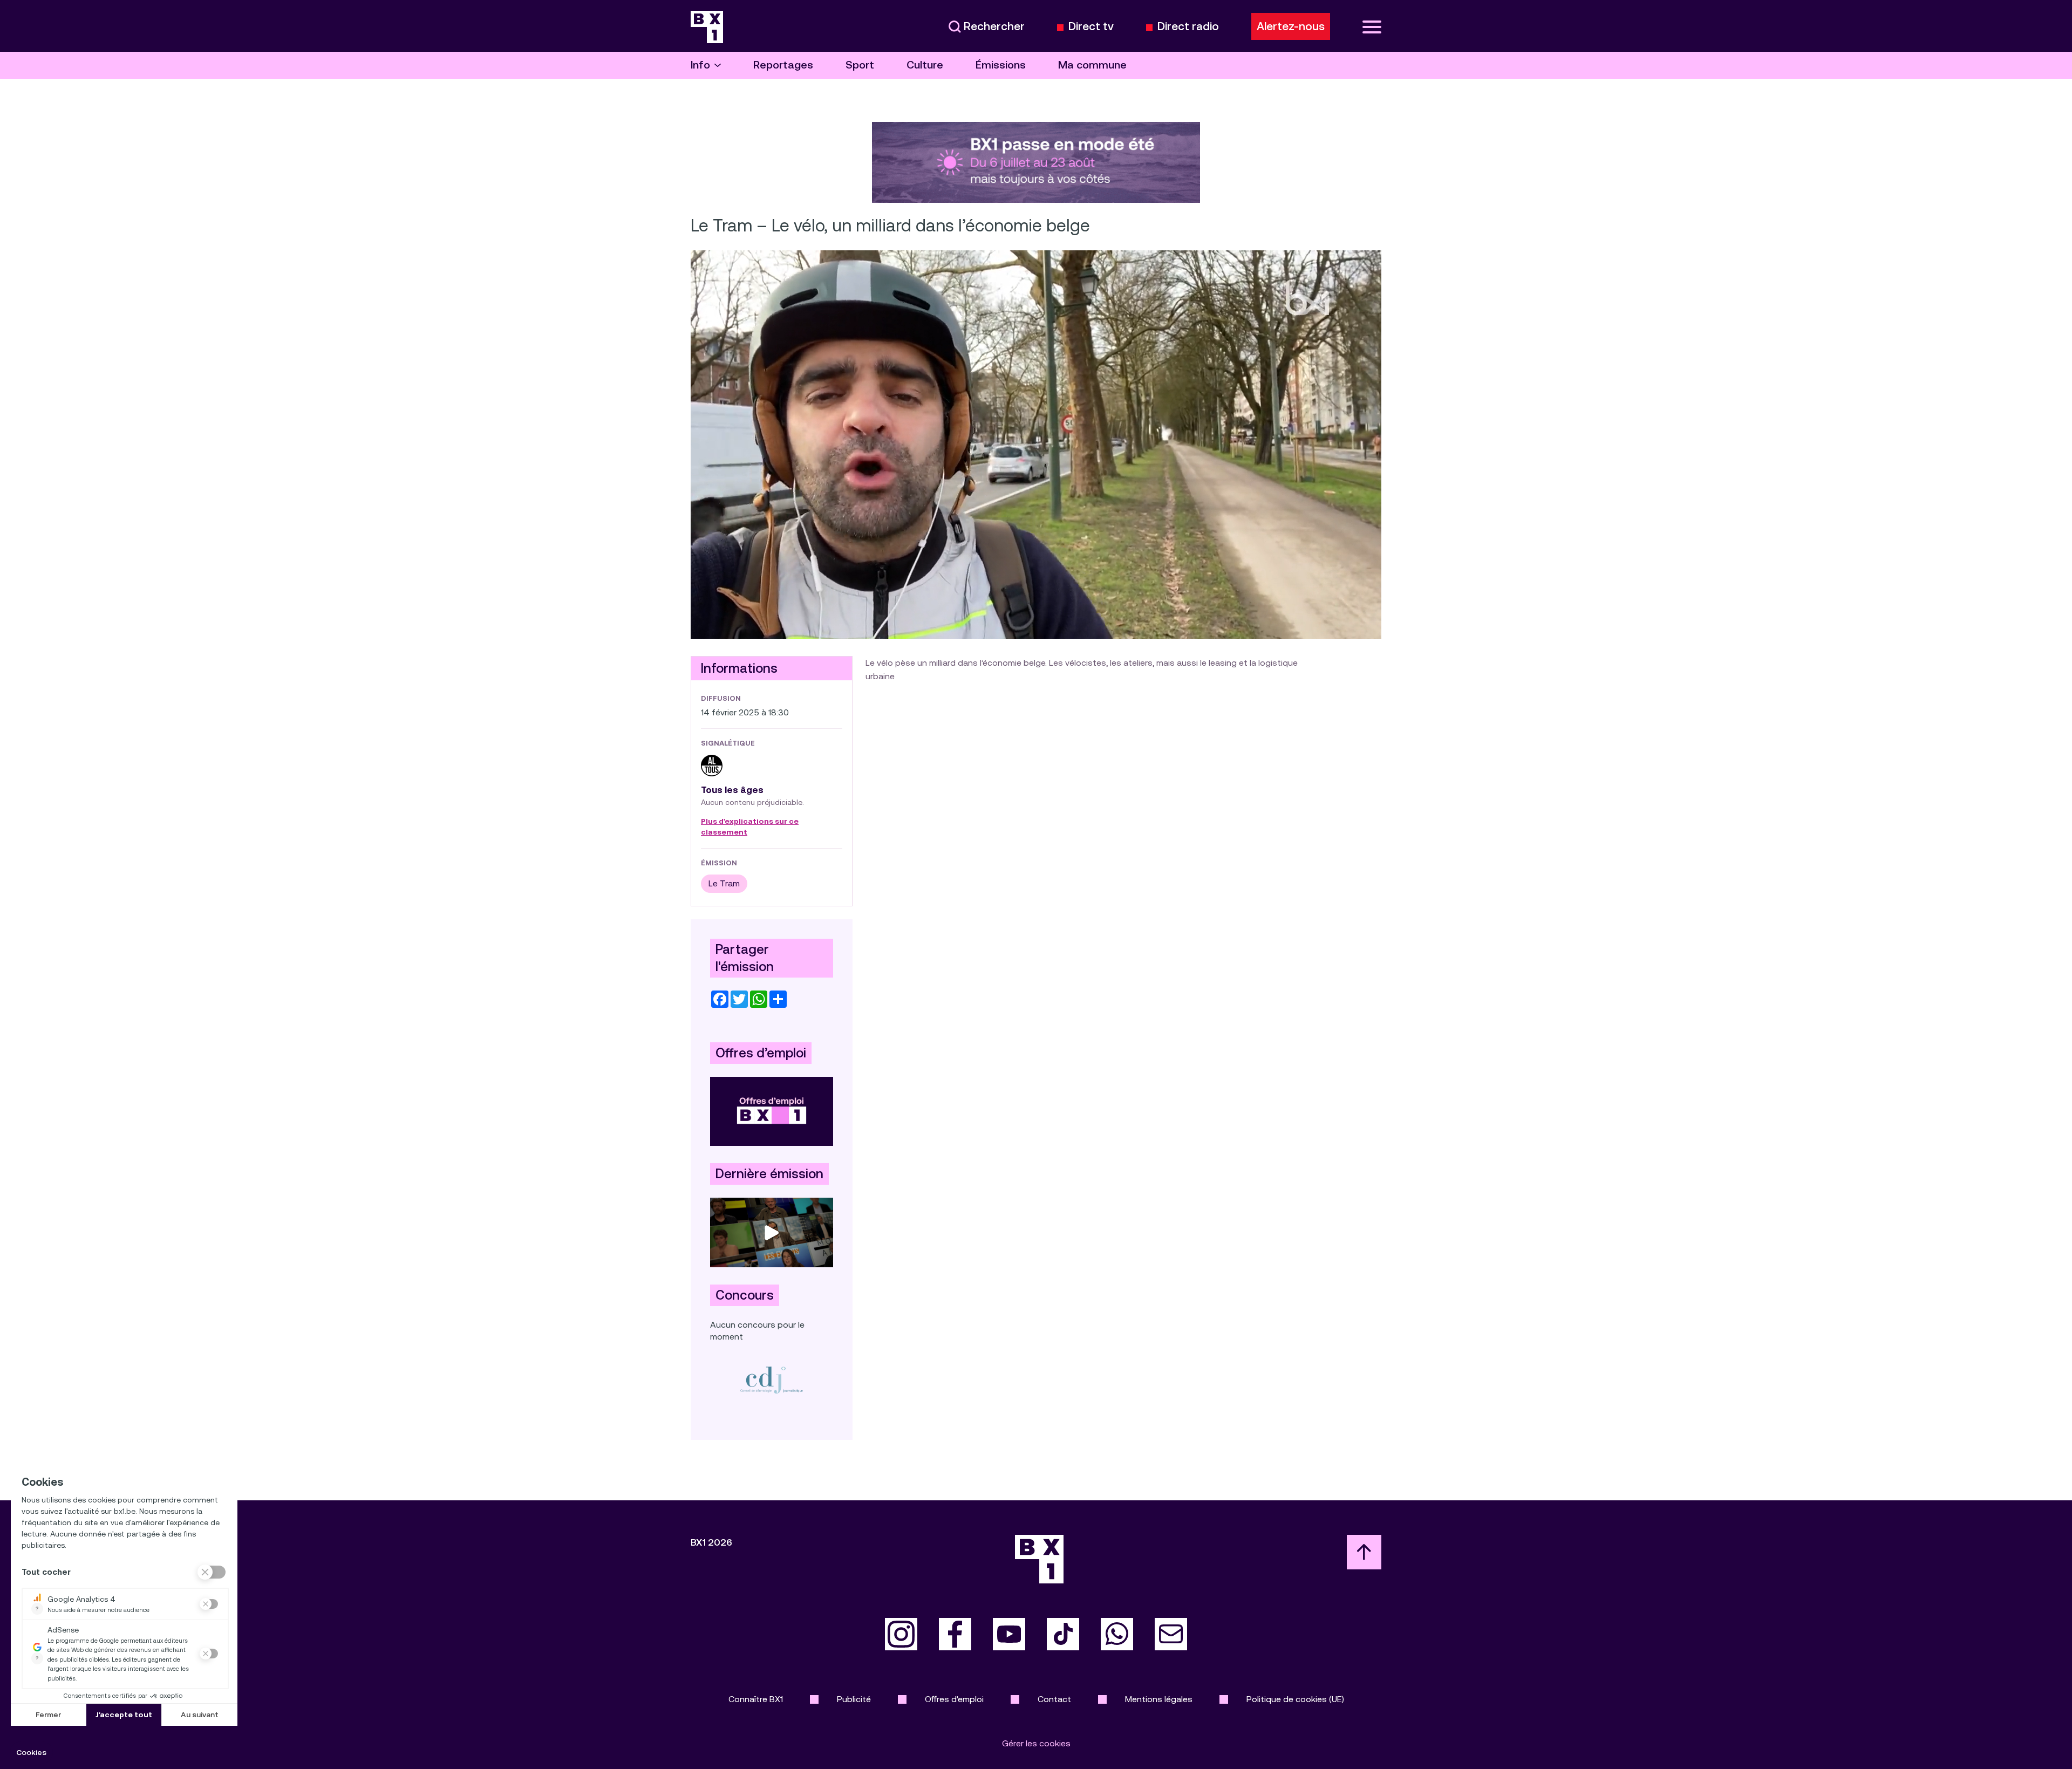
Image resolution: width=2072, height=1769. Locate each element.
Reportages (783, 65)
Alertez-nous (1291, 26)
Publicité (854, 1699)
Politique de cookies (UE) (1295, 1699)
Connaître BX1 (756, 1699)
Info (700, 65)
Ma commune (1092, 65)
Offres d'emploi (954, 1699)
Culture (925, 65)
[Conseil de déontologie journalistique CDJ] (772, 1380)
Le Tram (724, 883)
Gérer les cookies (1036, 1743)
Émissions (1001, 65)
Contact (1054, 1699)
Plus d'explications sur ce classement (750, 827)
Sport (860, 65)
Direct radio (1188, 27)
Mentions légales (1159, 1699)
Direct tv (1091, 27)
